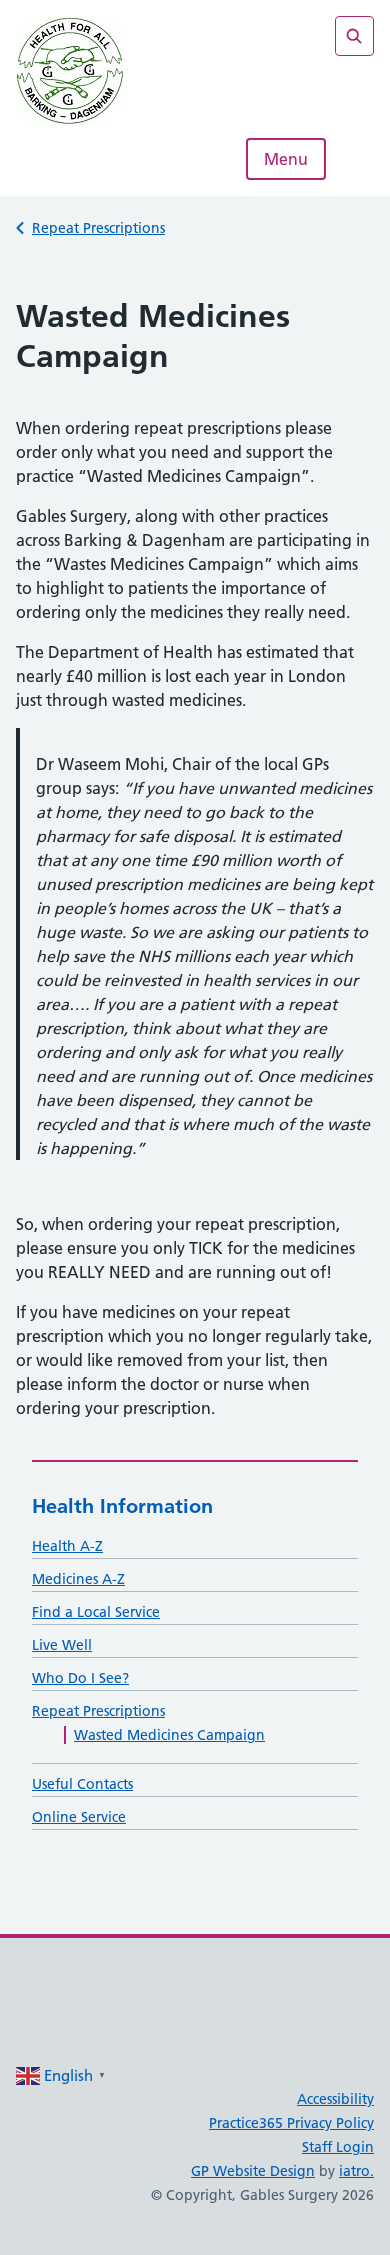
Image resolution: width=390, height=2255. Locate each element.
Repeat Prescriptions (98, 228)
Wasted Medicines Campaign (169, 1735)
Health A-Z (67, 1546)
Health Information (122, 1506)
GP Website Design (253, 2171)
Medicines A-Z (78, 1579)
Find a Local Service (96, 1612)
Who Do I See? (80, 1678)
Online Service (79, 1817)
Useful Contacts (82, 1784)
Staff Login (338, 2147)
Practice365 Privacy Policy (291, 2123)
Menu (286, 159)
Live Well (62, 1645)
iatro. (356, 2171)
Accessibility (335, 2099)
